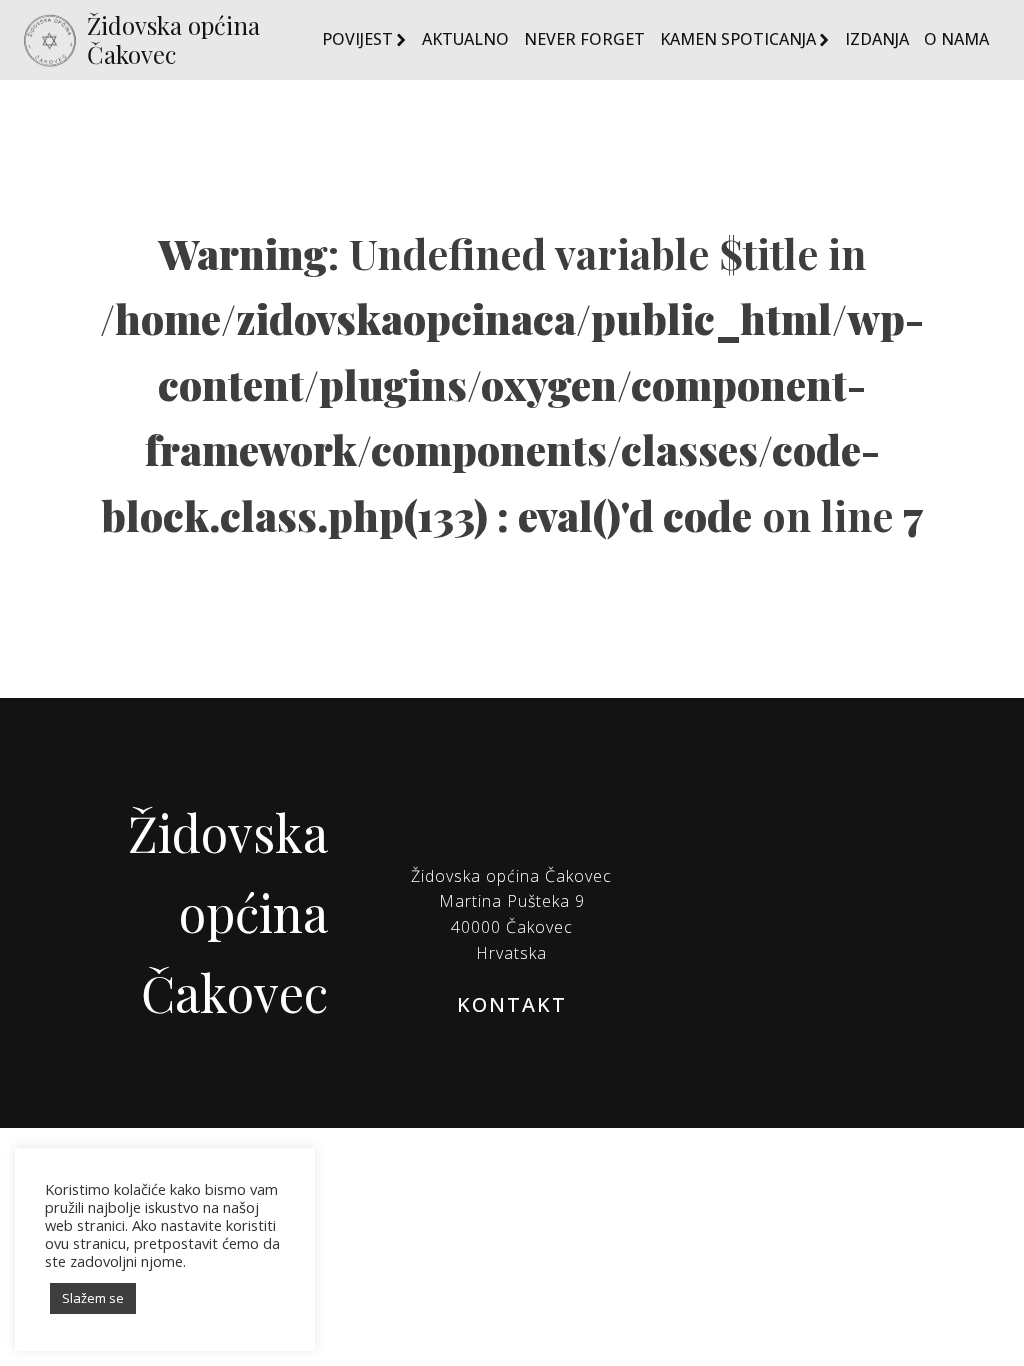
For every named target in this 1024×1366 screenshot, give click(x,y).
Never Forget (584, 39)
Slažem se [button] (93, 1298)
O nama (956, 39)
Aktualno (465, 39)
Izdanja (877, 39)
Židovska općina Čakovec (173, 40)
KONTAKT (512, 1004)
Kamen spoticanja (738, 39)
